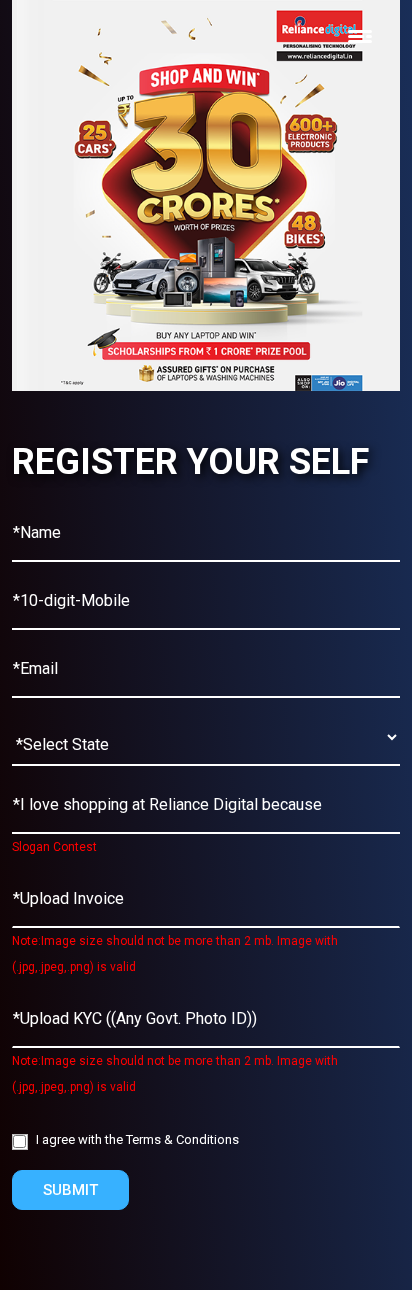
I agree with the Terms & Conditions (137, 1139)
